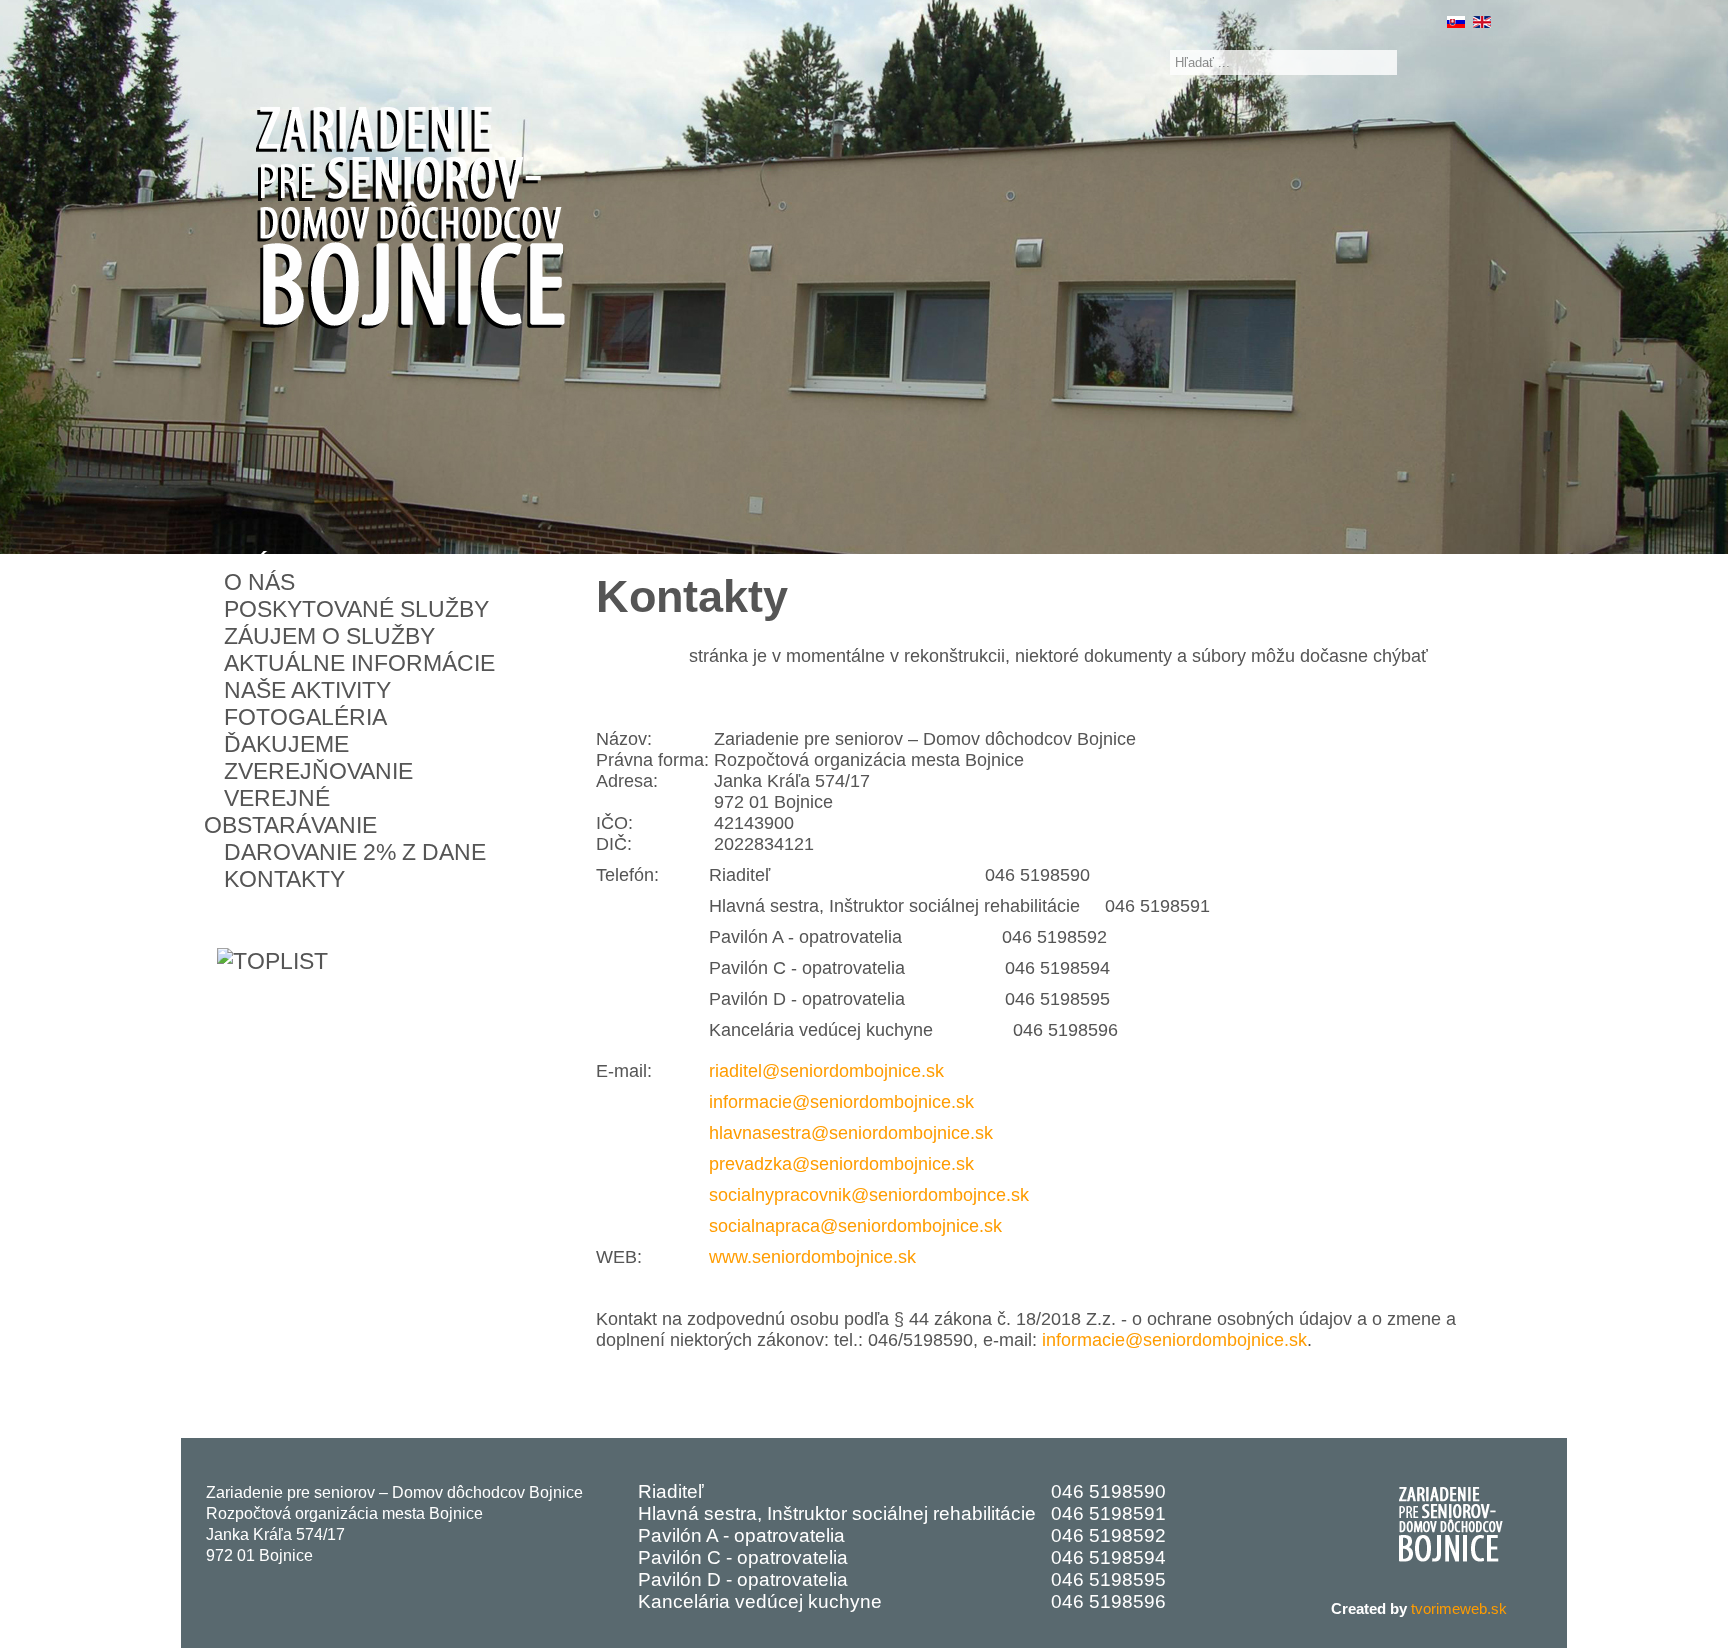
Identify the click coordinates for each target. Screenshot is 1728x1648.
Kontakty (284, 879)
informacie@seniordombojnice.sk (841, 1102)
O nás (259, 582)
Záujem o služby (329, 636)
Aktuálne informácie (359, 663)
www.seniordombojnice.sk (812, 1257)
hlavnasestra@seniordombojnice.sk (851, 1133)
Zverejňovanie (318, 771)
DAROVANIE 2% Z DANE (355, 852)
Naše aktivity (307, 690)
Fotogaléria (305, 717)
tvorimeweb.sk (1459, 1609)
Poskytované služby (356, 609)
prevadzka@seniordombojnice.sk (841, 1164)
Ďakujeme (286, 744)
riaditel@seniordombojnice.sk (826, 1071)
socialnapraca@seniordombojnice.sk (855, 1226)
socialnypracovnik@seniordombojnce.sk (869, 1195)
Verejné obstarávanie (290, 811)
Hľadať (1147, 62)
